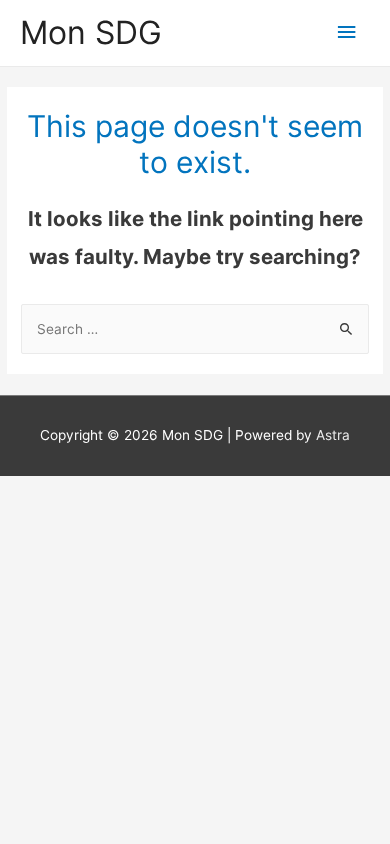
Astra (333, 435)
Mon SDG (91, 32)
